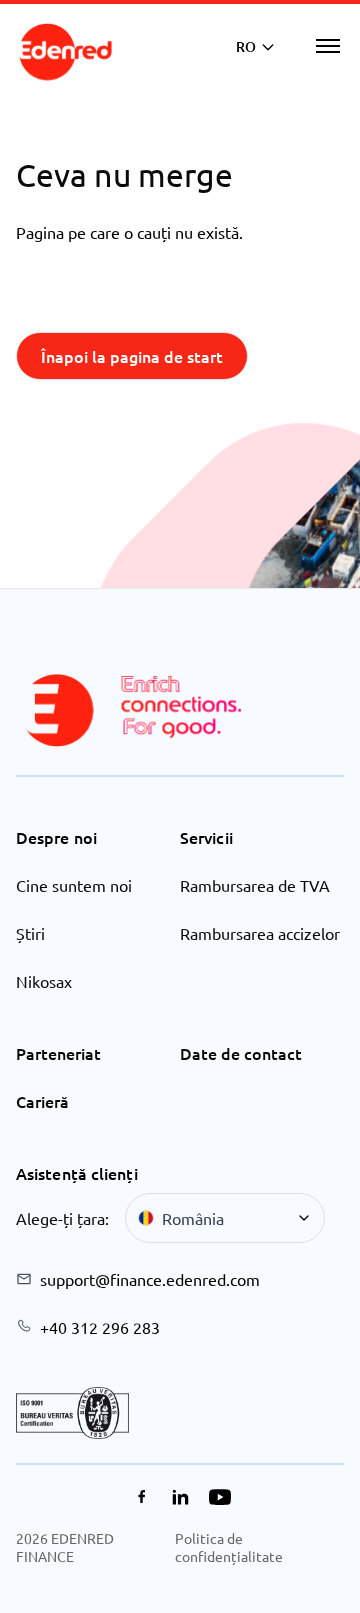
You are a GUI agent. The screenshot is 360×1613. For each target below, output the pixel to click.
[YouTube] (219, 1497)
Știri (30, 933)
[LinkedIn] (180, 1497)
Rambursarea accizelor (260, 933)
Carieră (42, 1101)
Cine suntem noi (74, 885)
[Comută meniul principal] (328, 46)
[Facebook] (141, 1497)
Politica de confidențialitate (229, 1547)
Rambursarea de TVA (255, 885)
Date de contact (241, 1053)
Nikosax (44, 981)
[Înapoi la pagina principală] (66, 52)
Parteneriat (58, 1053)
